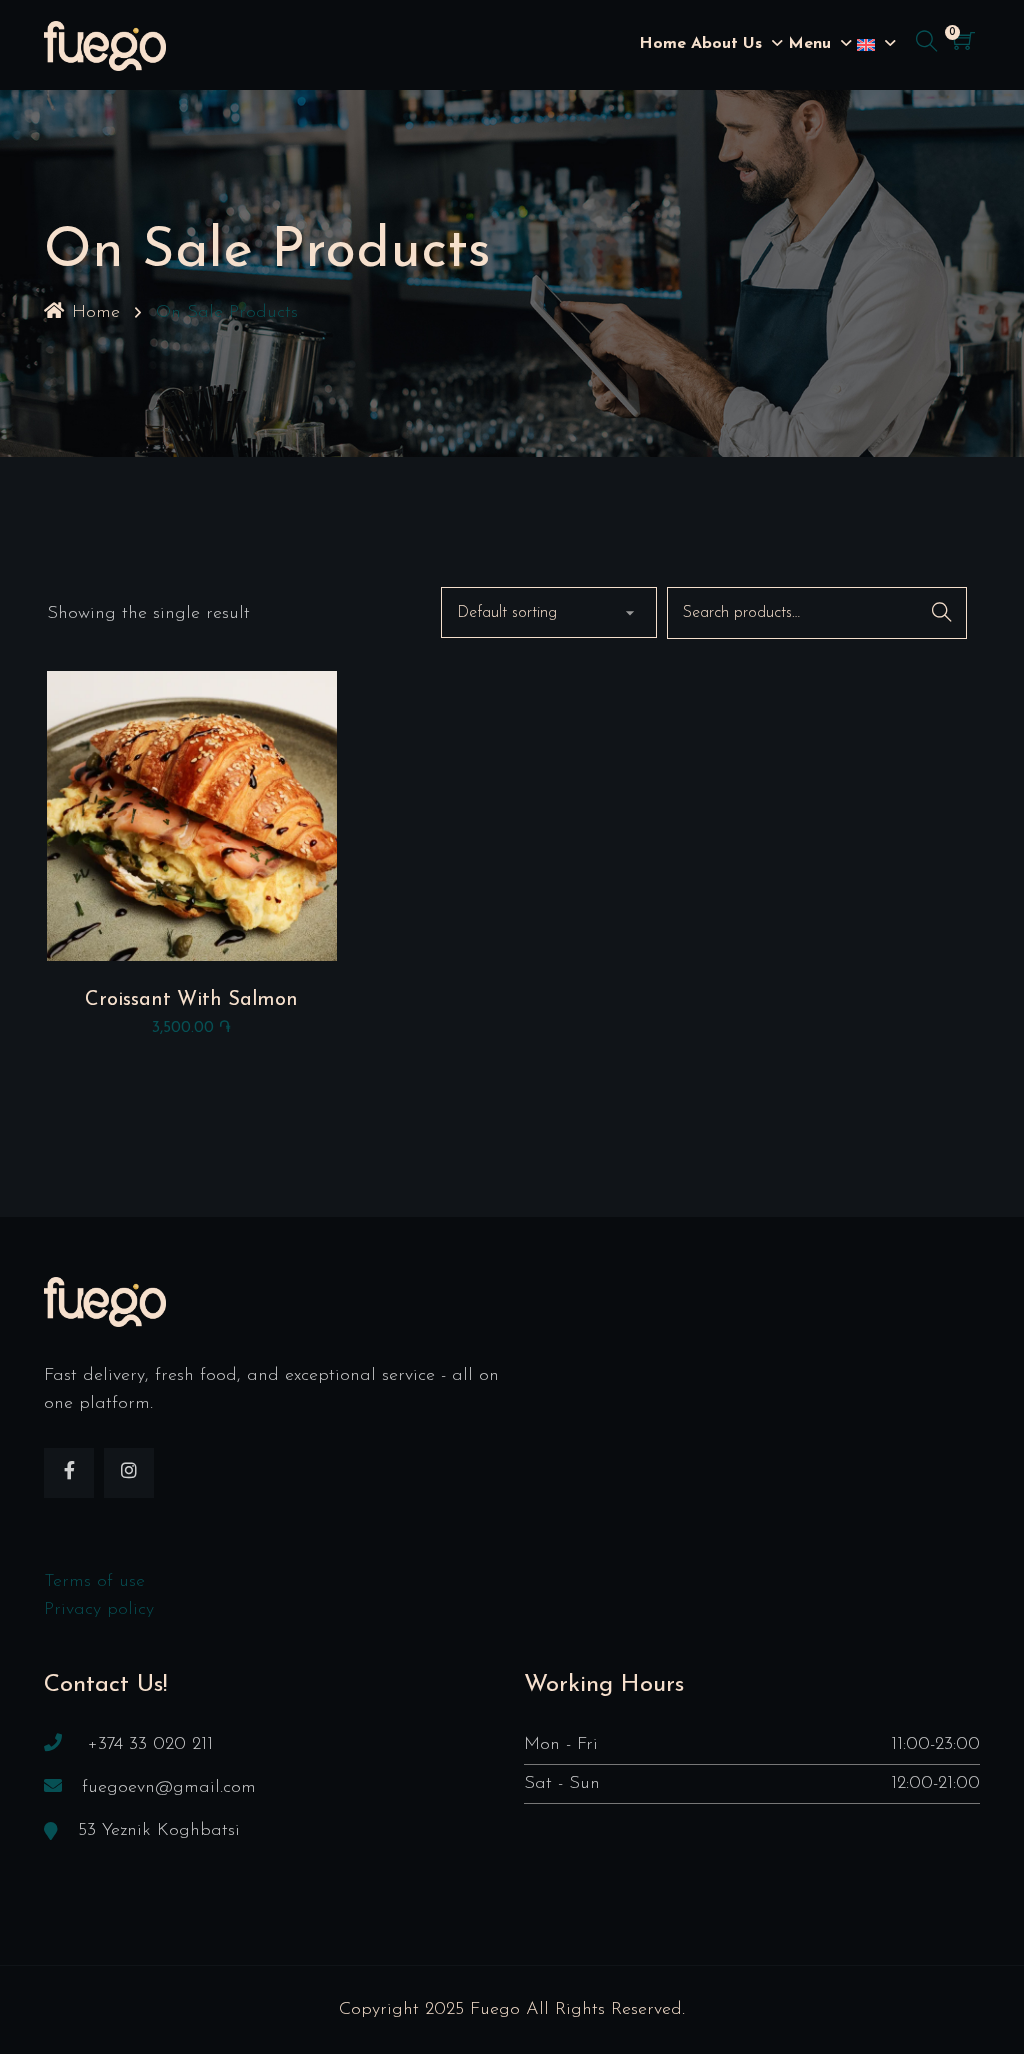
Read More (191, 820)
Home (662, 44)
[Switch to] (866, 45)
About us (726, 44)
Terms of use (94, 1582)
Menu (809, 44)
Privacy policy (99, 1610)
